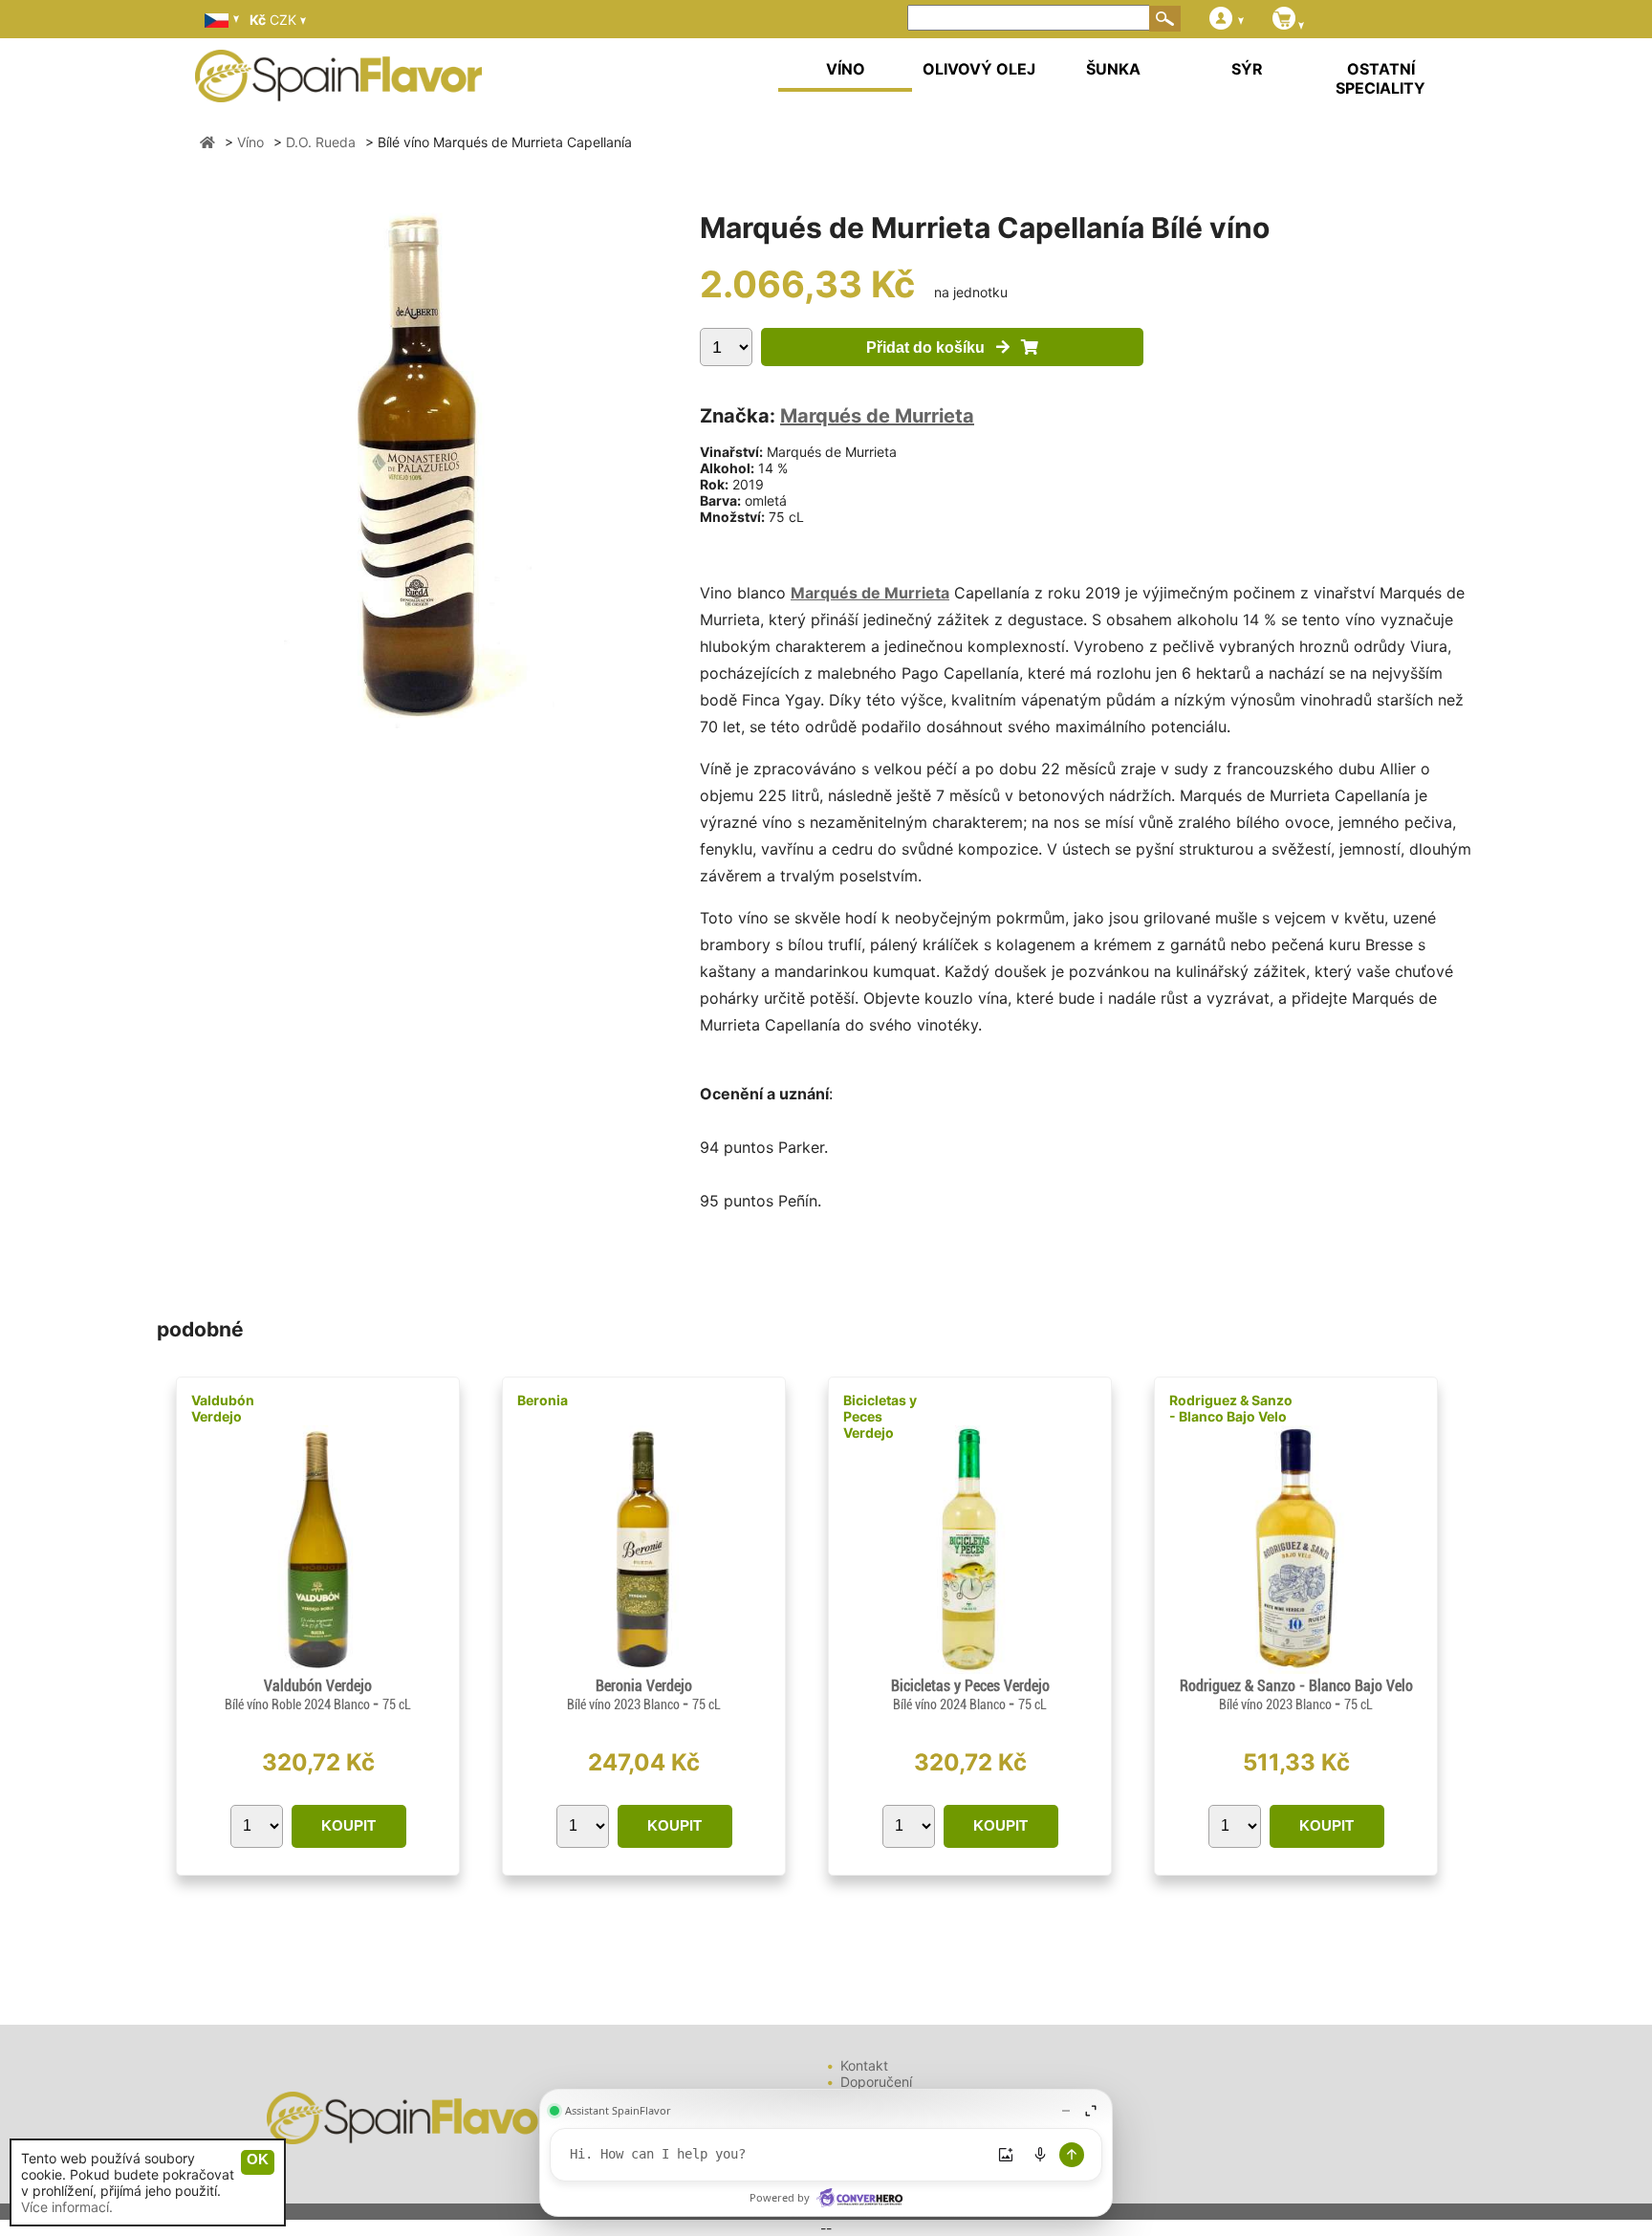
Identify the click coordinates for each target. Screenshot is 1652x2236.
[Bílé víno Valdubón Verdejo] (318, 1669)
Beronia (543, 1400)
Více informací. (67, 2207)
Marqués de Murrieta (877, 416)
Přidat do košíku (931, 347)
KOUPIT (348, 1825)
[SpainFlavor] (207, 142)
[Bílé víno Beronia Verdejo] (644, 1669)
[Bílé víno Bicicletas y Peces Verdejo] (970, 1669)
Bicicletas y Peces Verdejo (880, 1416)
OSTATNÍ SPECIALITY (1380, 78)
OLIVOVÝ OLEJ (979, 69)
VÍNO (846, 69)
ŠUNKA (1113, 69)
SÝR (1247, 69)
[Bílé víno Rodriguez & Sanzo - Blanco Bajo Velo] (1295, 1669)
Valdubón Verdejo (223, 1408)
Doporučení (876, 2082)
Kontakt (864, 2065)
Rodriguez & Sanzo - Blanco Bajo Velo (1231, 1408)
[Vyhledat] (1165, 18)
